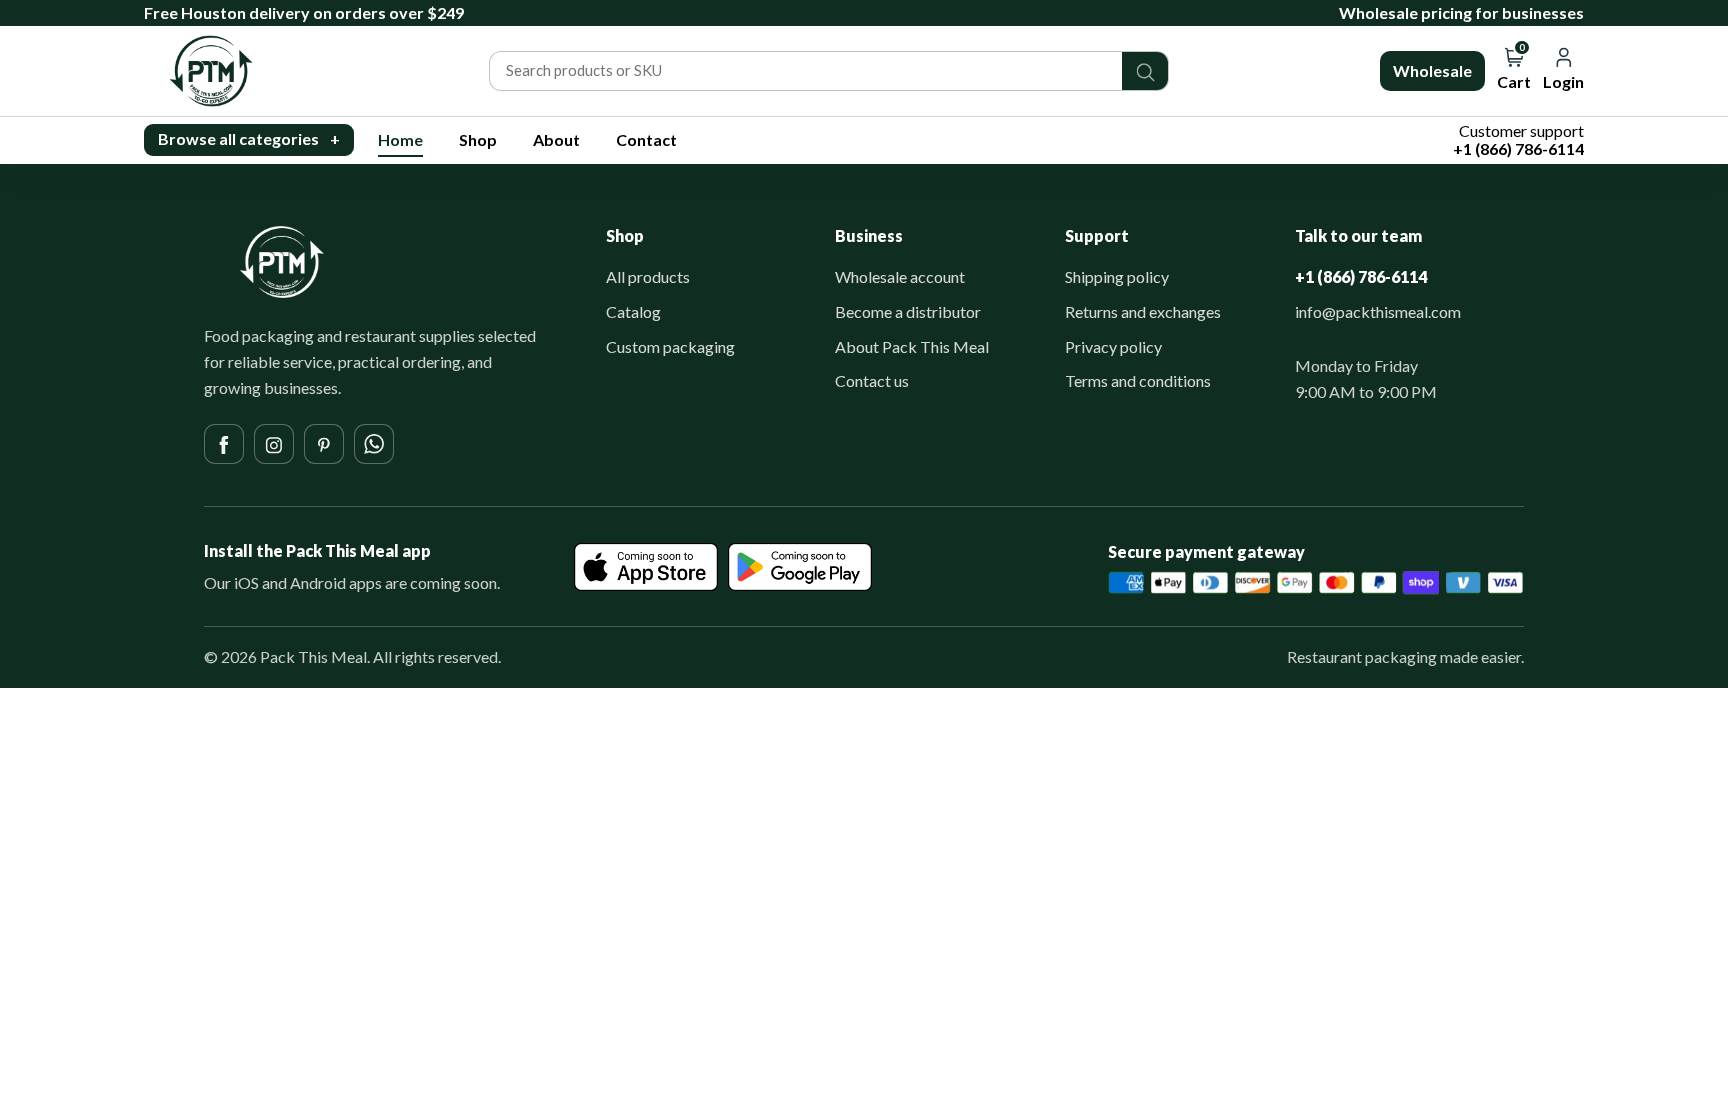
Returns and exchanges (1143, 311)
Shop (478, 139)
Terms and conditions (1138, 380)
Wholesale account (900, 276)
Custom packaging (670, 346)
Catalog (633, 311)
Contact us (872, 380)
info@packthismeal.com (1378, 311)
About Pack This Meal (912, 346)
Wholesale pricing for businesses (1461, 12)
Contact (646, 139)
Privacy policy (1113, 346)
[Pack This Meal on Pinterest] (324, 444)
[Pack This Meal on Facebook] (224, 444)
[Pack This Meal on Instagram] (274, 444)
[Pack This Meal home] (282, 262)
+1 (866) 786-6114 (1361, 276)
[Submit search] (1145, 71)
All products (648, 276)
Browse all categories (249, 138)
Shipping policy (1117, 276)
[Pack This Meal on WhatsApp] (374, 444)
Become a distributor (908, 311)
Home (400, 139)
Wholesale (1432, 70)
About (556, 139)
